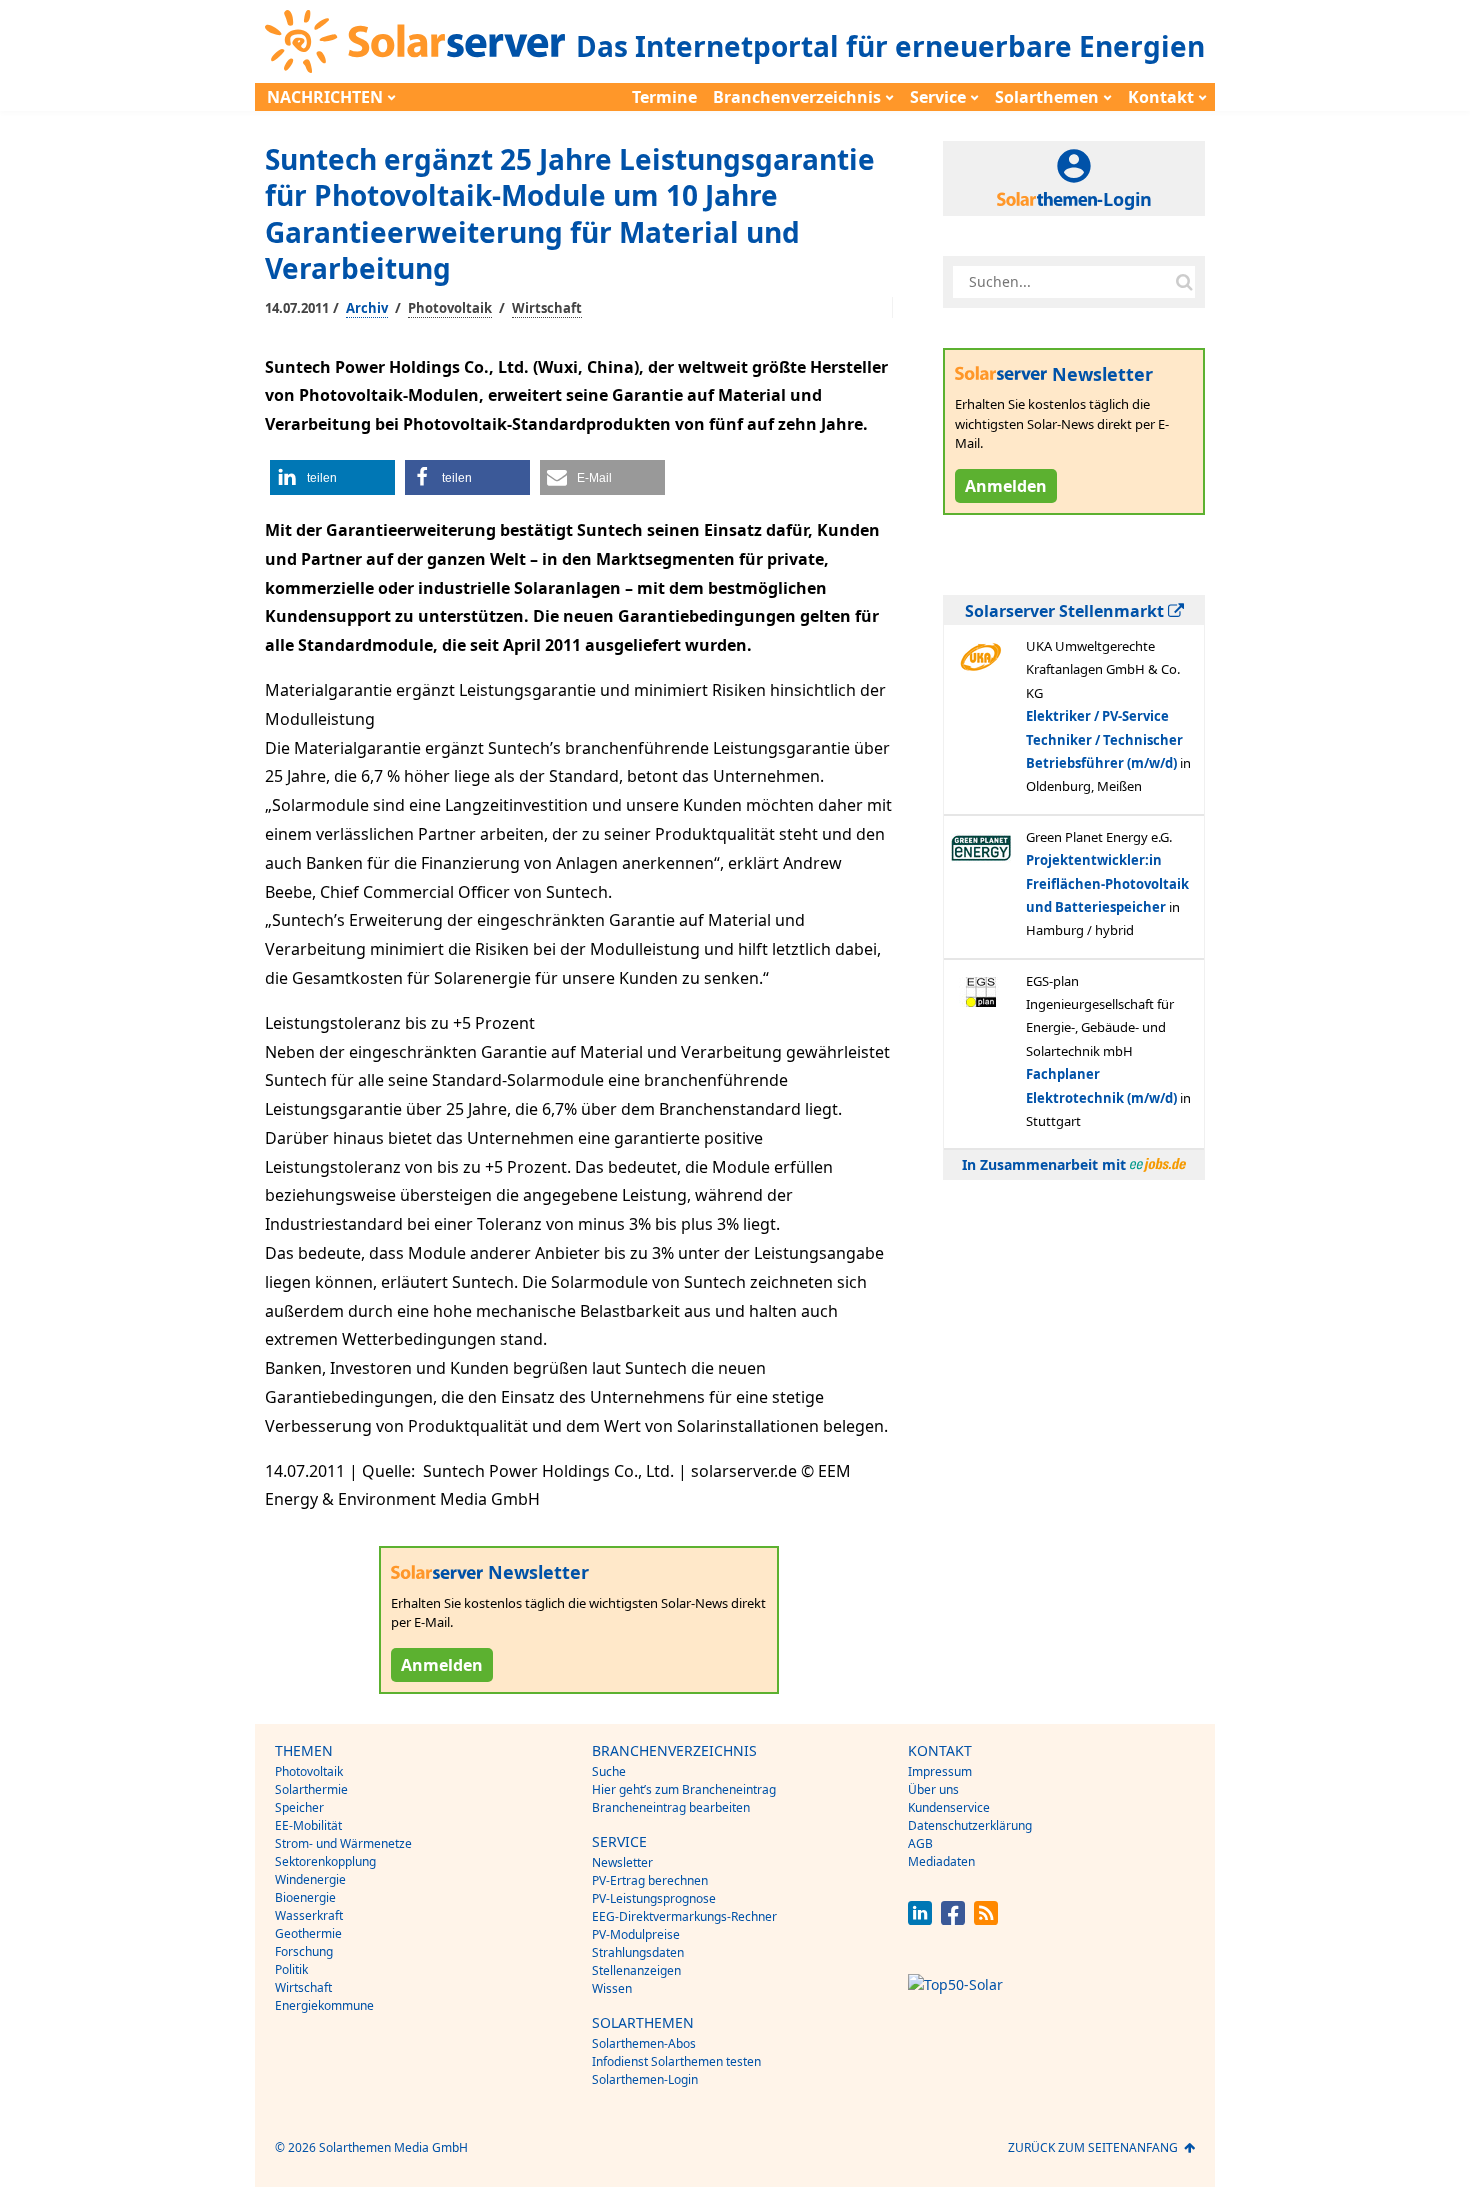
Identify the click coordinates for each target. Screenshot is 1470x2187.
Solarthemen (1047, 97)
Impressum (940, 1771)
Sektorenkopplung (325, 1861)
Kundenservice (949, 1807)
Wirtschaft (547, 308)
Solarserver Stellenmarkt (1066, 611)
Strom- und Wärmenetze (343, 1843)
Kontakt (1161, 97)
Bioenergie (305, 1897)
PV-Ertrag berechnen (650, 1880)
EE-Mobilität (308, 1825)
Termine (664, 97)
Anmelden (442, 1665)
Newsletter (622, 1862)
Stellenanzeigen (636, 1970)
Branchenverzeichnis (797, 97)
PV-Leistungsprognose (654, 1898)
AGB (920, 1843)
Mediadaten (941, 1861)
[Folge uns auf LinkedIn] (920, 1919)
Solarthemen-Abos (644, 2043)
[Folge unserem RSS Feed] (986, 1919)
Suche (609, 1771)
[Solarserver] (415, 41)
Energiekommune (324, 2005)
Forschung (304, 1951)
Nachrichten (325, 97)
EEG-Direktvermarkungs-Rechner (684, 1916)
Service (938, 97)
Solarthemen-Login (645, 2079)
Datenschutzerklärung (970, 1825)
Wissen (612, 1988)
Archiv (367, 308)
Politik (291, 1969)
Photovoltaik (450, 308)
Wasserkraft (309, 1915)
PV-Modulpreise (636, 1934)
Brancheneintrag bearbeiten (671, 1807)
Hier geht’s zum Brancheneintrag (684, 1789)
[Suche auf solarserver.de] (1184, 282)
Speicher (299, 1807)
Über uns (933, 1789)
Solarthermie (311, 1789)
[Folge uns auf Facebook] (953, 1919)
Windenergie (310, 1879)
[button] (332, 477)
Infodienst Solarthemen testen (676, 2061)
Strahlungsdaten (638, 1952)
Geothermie (308, 1933)
